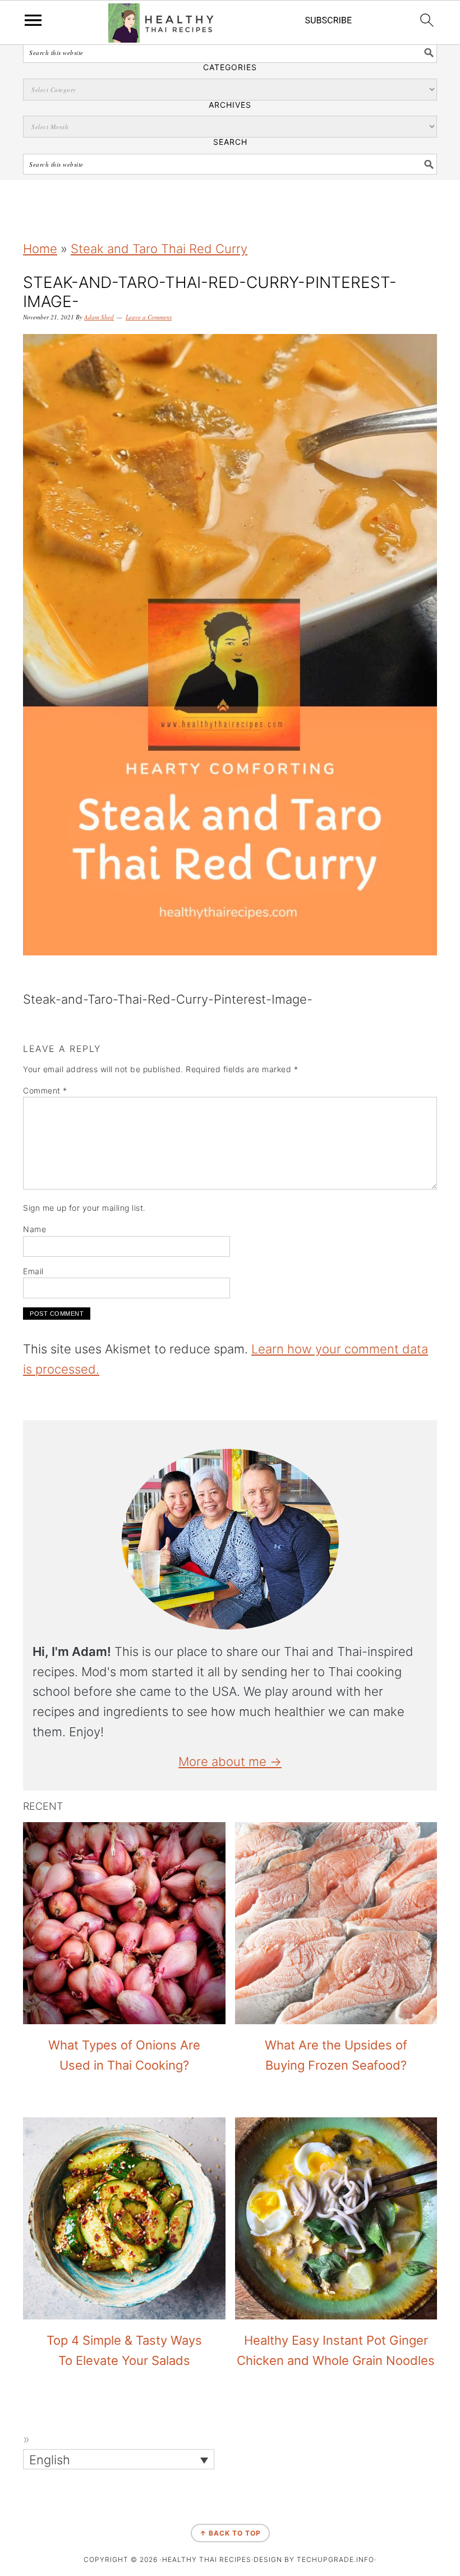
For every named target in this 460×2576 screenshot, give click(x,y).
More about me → (230, 1761)
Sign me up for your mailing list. (84, 1208)
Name (34, 1229)
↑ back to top (230, 2533)
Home (40, 249)
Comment (45, 1090)
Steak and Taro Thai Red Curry (159, 249)
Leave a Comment (149, 317)
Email (33, 1271)
